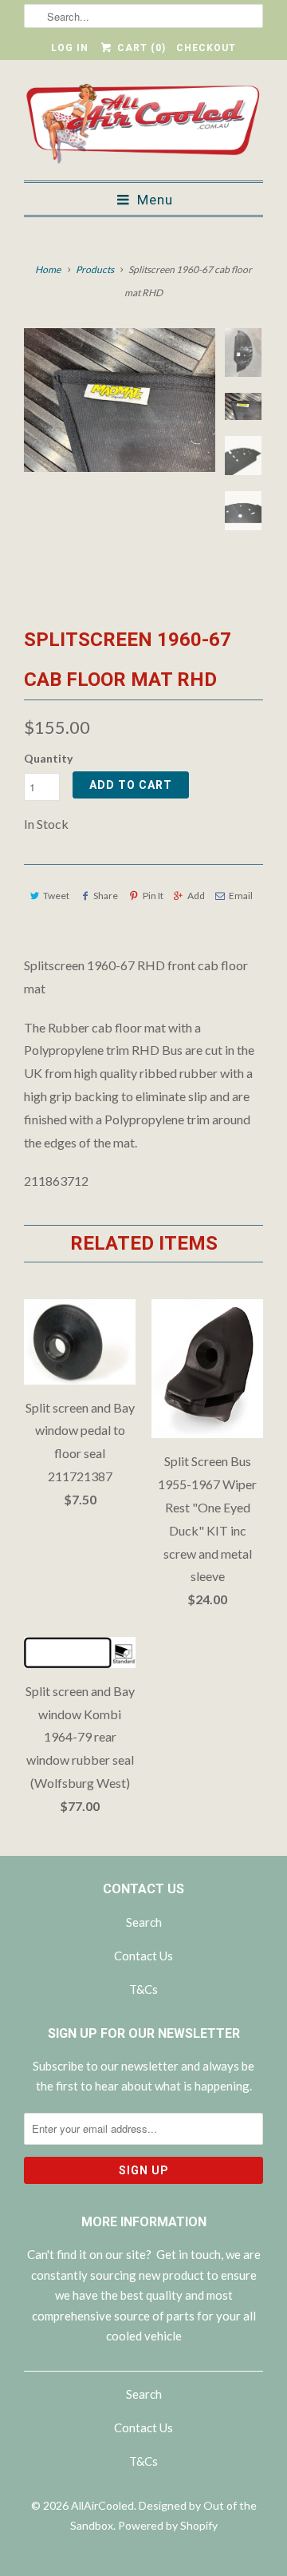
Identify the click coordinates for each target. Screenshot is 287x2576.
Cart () (140, 48)
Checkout (206, 48)
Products (95, 269)
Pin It (153, 896)
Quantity (48, 758)
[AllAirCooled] (143, 126)
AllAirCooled (102, 2505)
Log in (70, 48)
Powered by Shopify (168, 2525)
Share (106, 896)
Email (241, 896)
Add (196, 896)
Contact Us (143, 1956)
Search (144, 1922)
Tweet (56, 896)
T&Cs (143, 1989)
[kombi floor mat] (120, 400)
